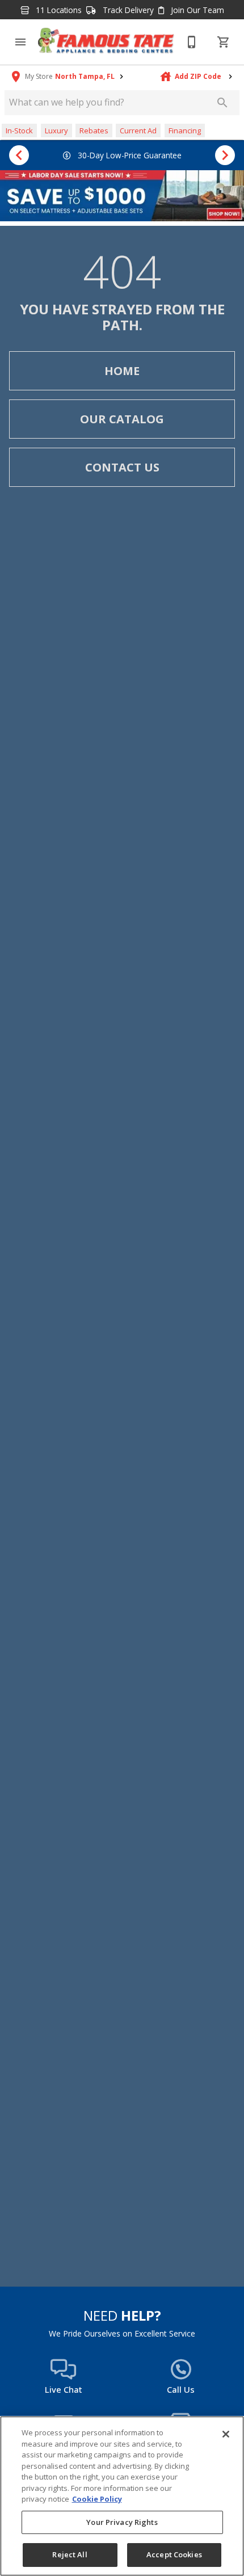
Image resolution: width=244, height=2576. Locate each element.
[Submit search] (222, 103)
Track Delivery (127, 10)
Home (122, 371)
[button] (20, 42)
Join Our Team (196, 10)
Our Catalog (122, 419)
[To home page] (106, 42)
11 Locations (58, 10)
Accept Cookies (174, 2554)
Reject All (70, 2554)
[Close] (226, 2434)
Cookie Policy (97, 2499)
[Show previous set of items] (19, 155)
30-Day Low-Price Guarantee (129, 155)
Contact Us (122, 467)
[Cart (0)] (224, 42)
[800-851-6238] (192, 42)
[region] (122, 2496)
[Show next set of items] (225, 155)
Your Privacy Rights (122, 2522)
